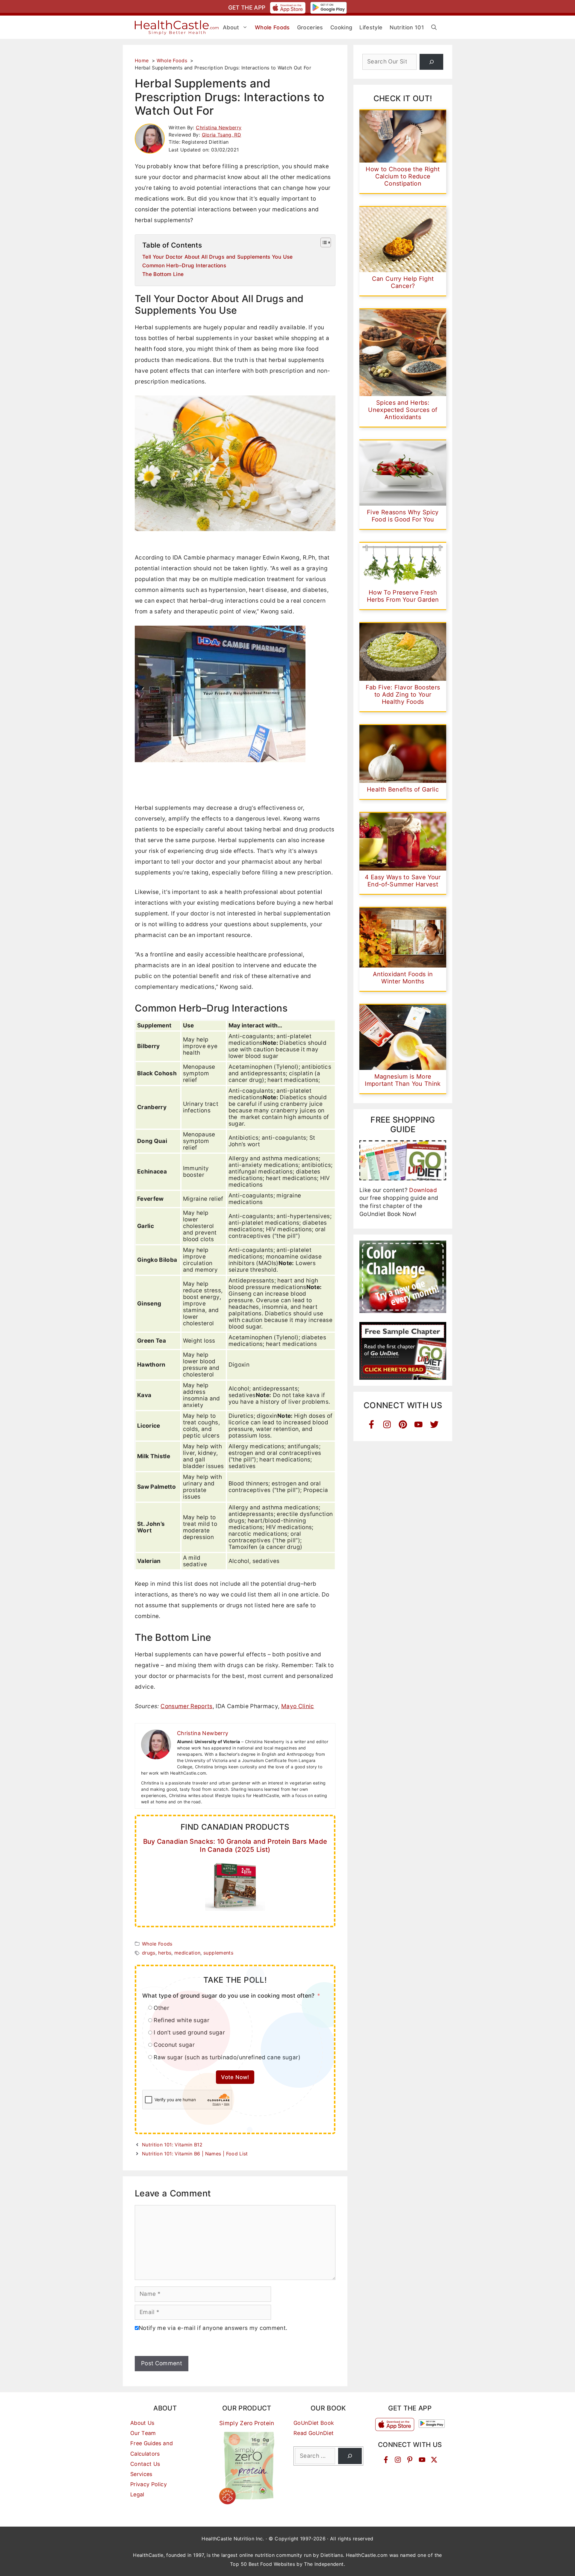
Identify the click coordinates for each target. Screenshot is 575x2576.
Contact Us (145, 2464)
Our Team (143, 2433)
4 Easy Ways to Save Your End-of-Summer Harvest (403, 881)
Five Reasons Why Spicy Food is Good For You (403, 516)
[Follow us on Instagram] (398, 2460)
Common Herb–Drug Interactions (184, 265)
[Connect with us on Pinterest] (410, 2460)
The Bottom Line (163, 274)
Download (423, 1190)
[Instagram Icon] (387, 1425)
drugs (149, 1953)
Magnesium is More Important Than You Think (403, 1080)
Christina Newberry (219, 128)
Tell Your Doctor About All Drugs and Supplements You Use (218, 257)
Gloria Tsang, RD (222, 135)
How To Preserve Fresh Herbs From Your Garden (403, 596)
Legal (137, 2494)
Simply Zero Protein (247, 2423)
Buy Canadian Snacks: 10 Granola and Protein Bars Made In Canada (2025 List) (235, 1845)
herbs (165, 1953)
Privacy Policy (149, 2484)
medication (187, 1953)
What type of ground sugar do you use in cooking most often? (229, 1996)
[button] (434, 28)
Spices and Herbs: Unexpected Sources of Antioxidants (403, 410)
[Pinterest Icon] (403, 1425)
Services (141, 2474)
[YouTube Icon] (419, 1425)
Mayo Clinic (298, 1706)
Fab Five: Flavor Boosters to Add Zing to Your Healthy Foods (403, 695)
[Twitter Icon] (434, 1425)
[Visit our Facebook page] (386, 2460)
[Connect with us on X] (434, 2460)
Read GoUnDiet (314, 2433)
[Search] (431, 62)
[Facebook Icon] (372, 1425)
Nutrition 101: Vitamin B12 (172, 2145)
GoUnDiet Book (314, 2423)
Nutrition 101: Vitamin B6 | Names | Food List (195, 2154)
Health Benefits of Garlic (403, 789)
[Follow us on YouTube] (422, 2460)
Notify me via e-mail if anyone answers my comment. (213, 2328)
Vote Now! (235, 2077)
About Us (142, 2423)
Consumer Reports (187, 1706)
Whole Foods (157, 1944)
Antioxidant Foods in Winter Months (403, 978)
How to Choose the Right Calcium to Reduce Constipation (403, 176)
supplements (218, 1953)
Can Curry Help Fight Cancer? (403, 282)
